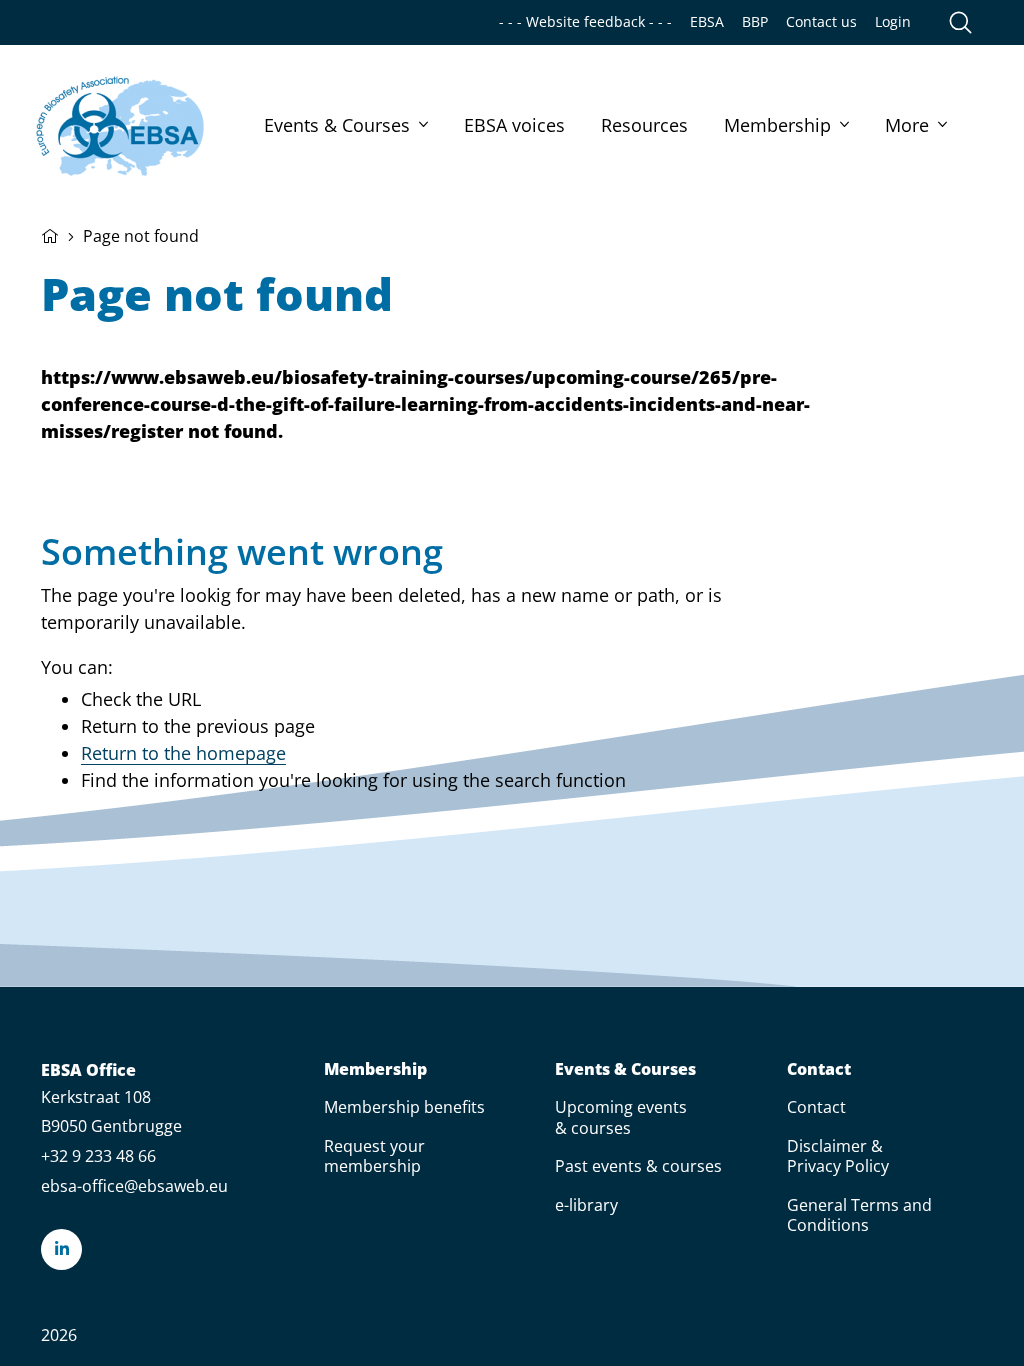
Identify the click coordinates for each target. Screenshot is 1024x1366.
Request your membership (374, 1156)
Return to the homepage (183, 753)
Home (50, 234)
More (907, 125)
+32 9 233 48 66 (98, 1156)
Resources (644, 125)
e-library (586, 1205)
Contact (819, 1069)
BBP (755, 22)
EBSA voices (514, 125)
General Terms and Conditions (859, 1215)
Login (893, 22)
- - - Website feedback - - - (585, 22)
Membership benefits (404, 1107)
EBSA (707, 22)
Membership (777, 125)
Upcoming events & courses (621, 1117)
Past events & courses (638, 1166)
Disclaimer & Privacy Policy (838, 1156)
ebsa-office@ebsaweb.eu (134, 1186)
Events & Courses (337, 125)
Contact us (821, 22)
